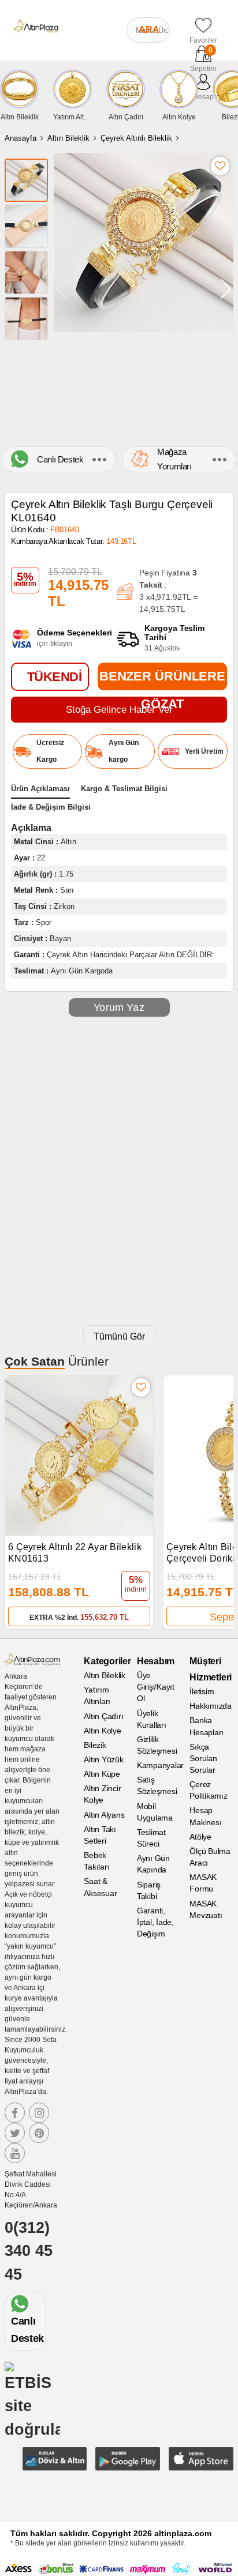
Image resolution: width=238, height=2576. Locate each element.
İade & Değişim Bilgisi (51, 807)
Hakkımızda (211, 1706)
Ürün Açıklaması (40, 789)
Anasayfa (21, 138)
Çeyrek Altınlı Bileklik (136, 138)
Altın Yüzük (103, 1759)
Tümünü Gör (119, 1336)
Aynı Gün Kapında (153, 1864)
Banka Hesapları (207, 1726)
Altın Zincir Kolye (102, 1794)
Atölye (200, 1837)
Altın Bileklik (68, 138)
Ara (149, 30)
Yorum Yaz (119, 1007)
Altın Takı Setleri (100, 1835)
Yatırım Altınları (97, 1695)
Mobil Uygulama (155, 1812)
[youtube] (15, 2153)
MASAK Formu (203, 1883)
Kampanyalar (159, 1765)
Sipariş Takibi (149, 1890)
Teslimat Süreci (151, 1838)
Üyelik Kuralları (152, 1719)
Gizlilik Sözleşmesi (157, 1745)
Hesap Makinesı (205, 1816)
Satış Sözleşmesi (157, 1785)
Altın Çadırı (103, 1716)
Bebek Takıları (96, 1861)
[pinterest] (39, 2133)
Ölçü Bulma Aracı (210, 1857)
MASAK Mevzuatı (206, 1909)
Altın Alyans (104, 1815)
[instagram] (39, 2113)
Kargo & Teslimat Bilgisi (124, 789)
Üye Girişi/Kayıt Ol (156, 1687)
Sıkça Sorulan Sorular (203, 1758)
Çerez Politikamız (208, 1790)
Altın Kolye (102, 1731)
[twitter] (15, 2133)
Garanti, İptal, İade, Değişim (155, 1922)
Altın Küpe (102, 1774)
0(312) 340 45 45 (29, 2251)
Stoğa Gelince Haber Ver (119, 710)
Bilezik (95, 1745)
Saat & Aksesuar (100, 1887)
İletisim (202, 1691)
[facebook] (15, 2113)
